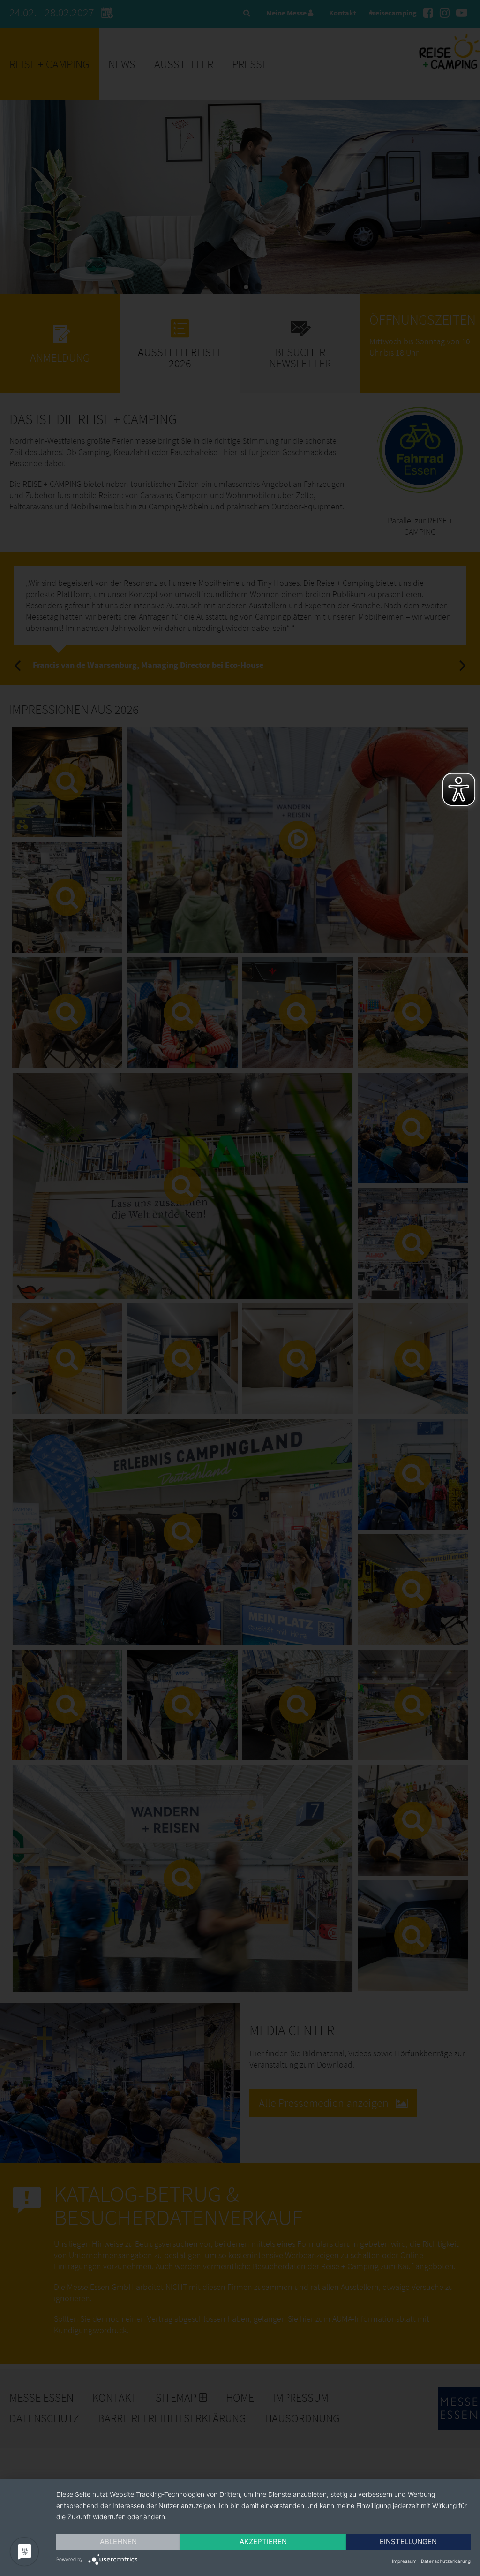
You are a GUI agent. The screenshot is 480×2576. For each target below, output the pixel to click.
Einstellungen (408, 2542)
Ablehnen (118, 2542)
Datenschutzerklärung (446, 2561)
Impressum (404, 2561)
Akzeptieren (263, 2542)
